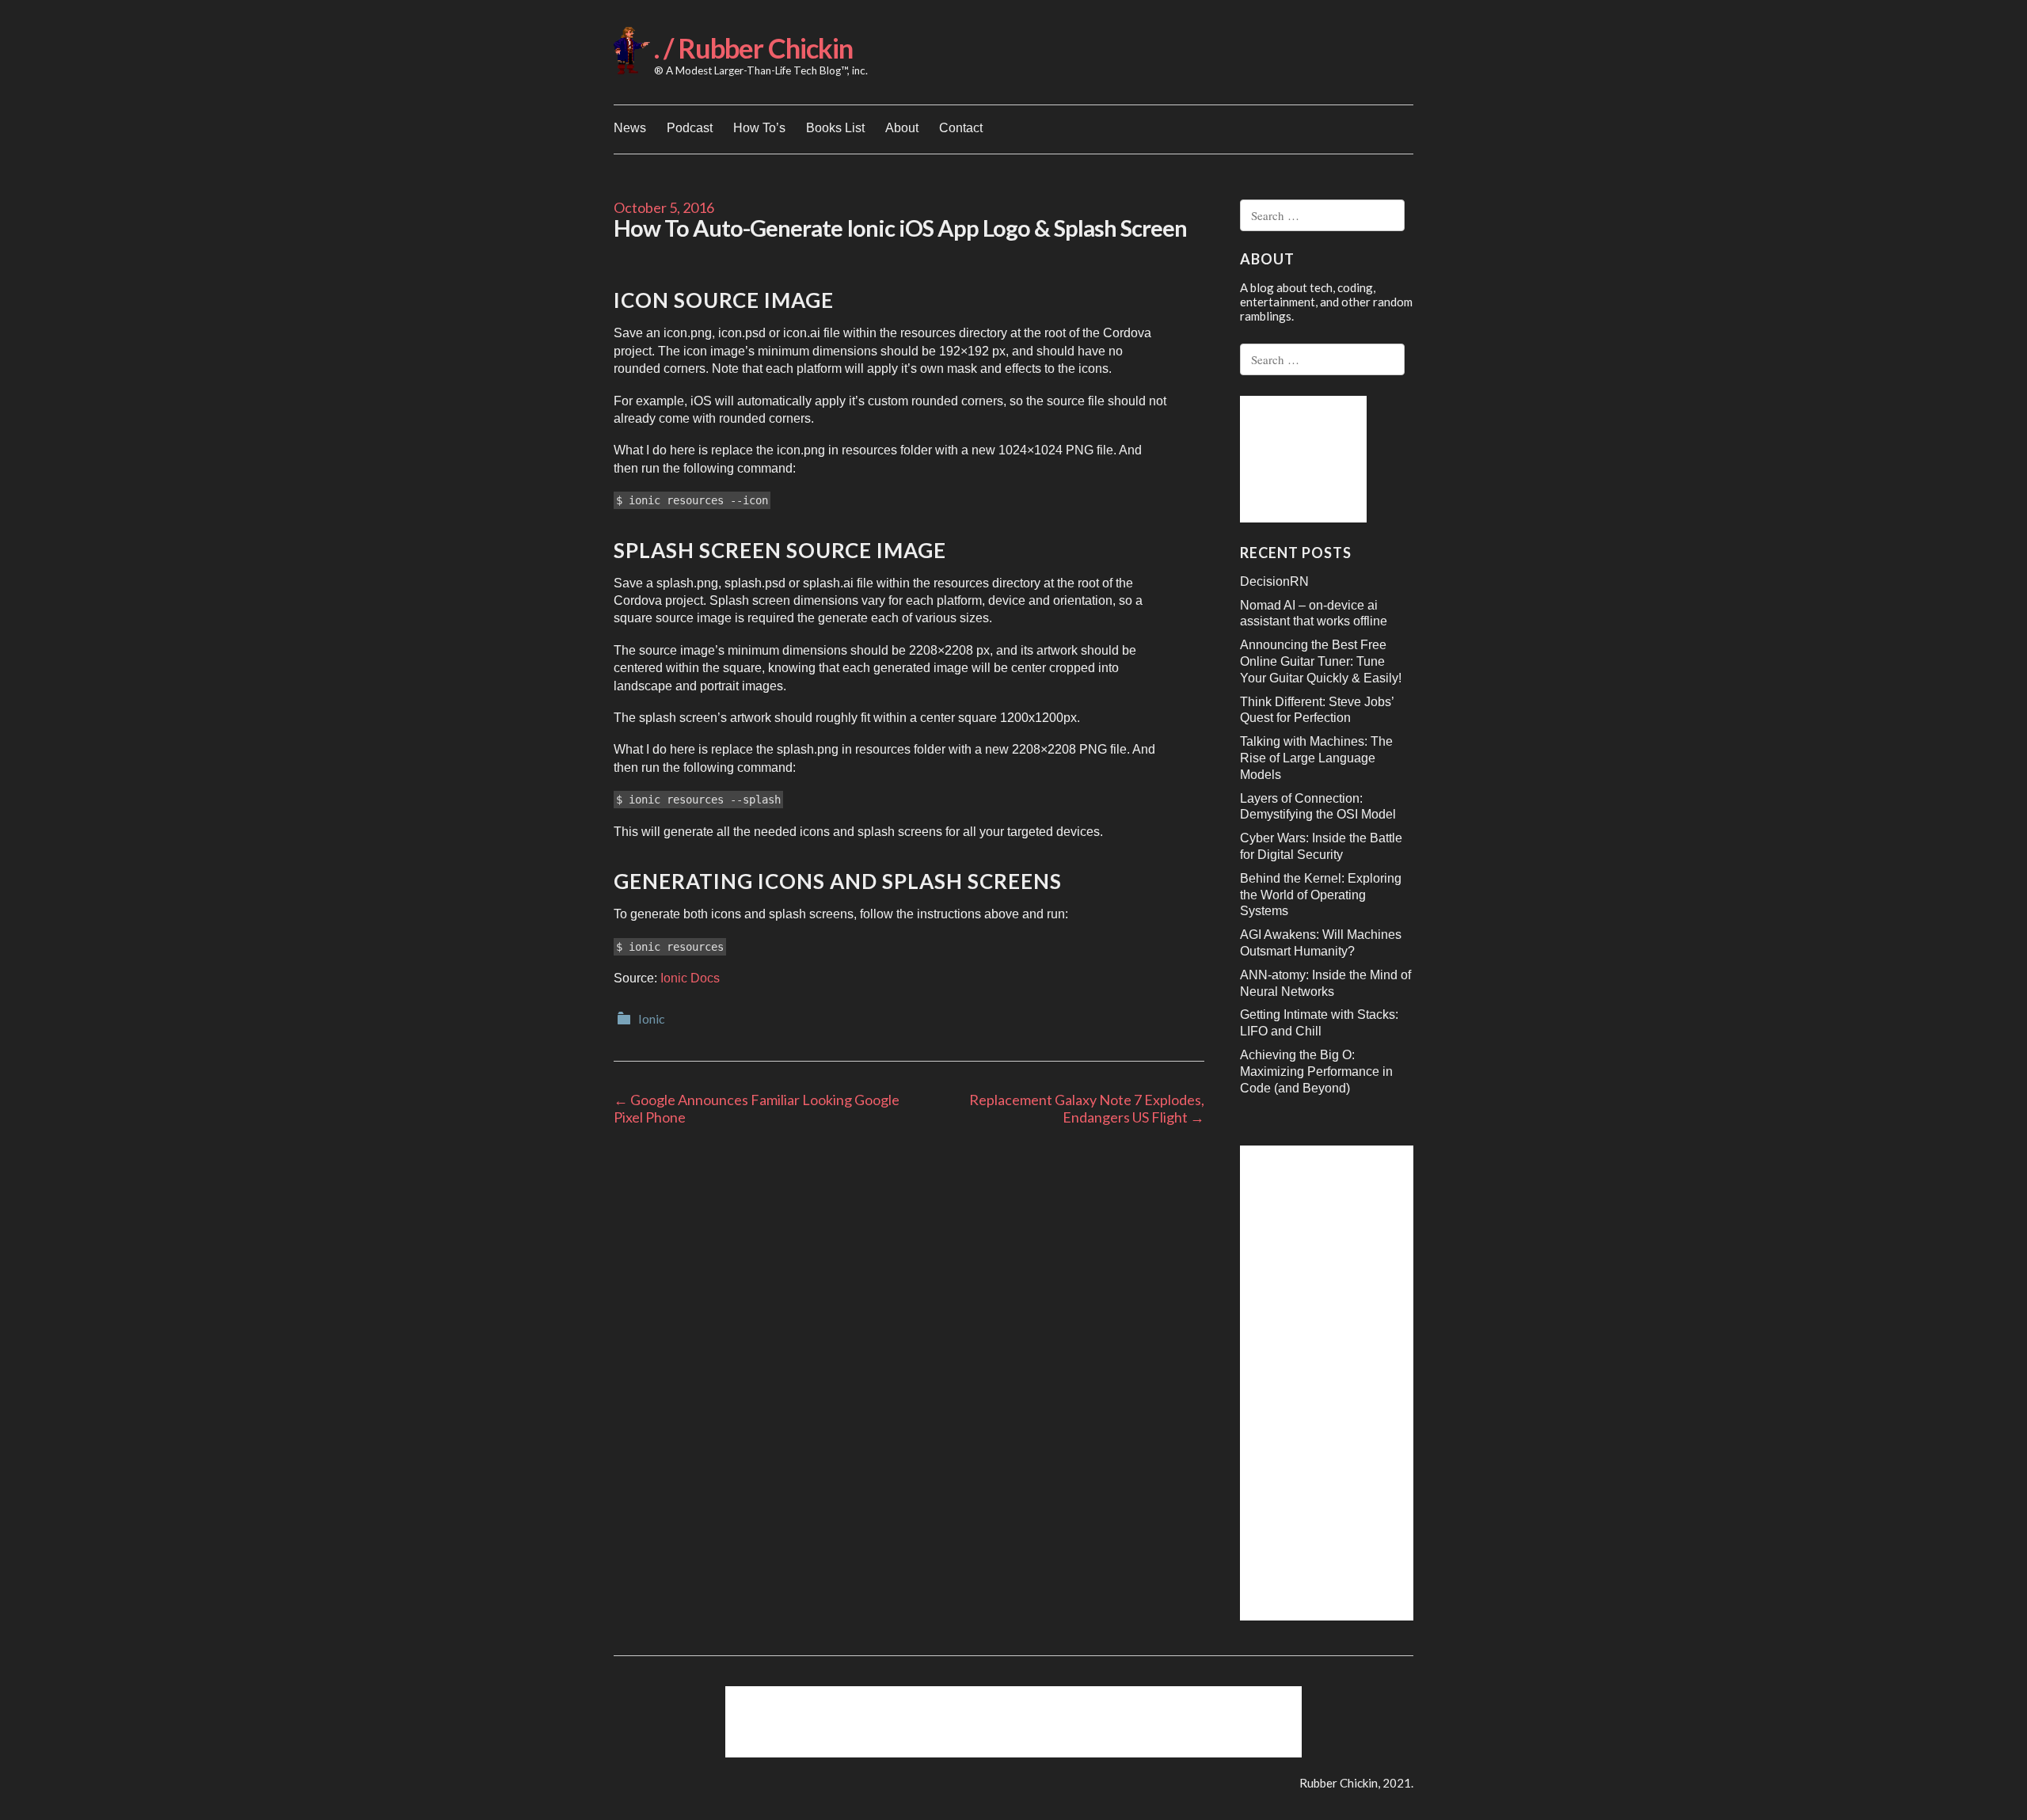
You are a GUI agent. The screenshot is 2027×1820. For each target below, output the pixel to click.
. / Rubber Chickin (753, 48)
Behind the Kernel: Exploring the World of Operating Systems (1321, 895)
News (630, 128)
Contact (961, 128)
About (902, 128)
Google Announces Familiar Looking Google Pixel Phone (757, 1108)
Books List (835, 128)
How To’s (759, 128)
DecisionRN (1274, 581)
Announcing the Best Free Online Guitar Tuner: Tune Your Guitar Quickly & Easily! (1321, 661)
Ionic (652, 1018)
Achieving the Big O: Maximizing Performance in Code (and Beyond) (1316, 1071)
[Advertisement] (1303, 459)
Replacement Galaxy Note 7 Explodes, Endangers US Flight (1087, 1108)
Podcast (690, 128)
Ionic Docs (690, 978)
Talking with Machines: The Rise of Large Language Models (1316, 758)
